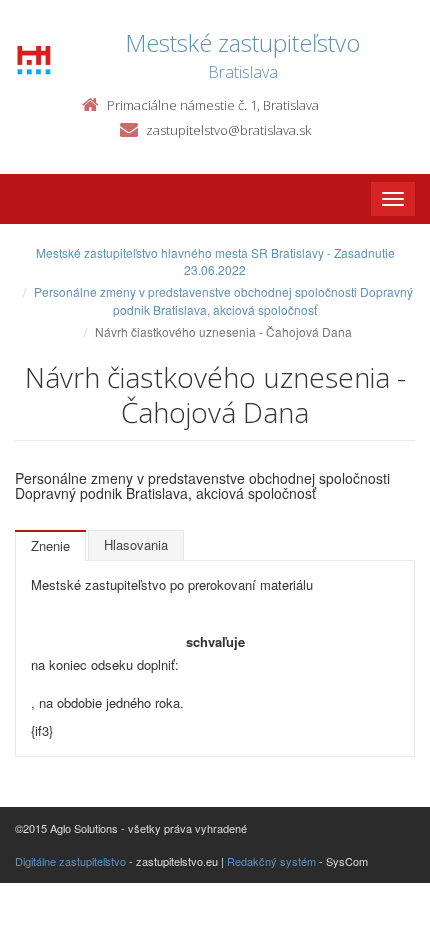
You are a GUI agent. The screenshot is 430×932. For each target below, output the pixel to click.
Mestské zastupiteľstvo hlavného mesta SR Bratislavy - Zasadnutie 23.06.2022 (215, 261)
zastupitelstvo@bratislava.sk (228, 130)
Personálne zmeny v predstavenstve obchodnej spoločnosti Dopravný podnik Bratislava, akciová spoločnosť (223, 300)
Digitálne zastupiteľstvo (70, 861)
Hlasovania (136, 544)
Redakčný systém (271, 861)
